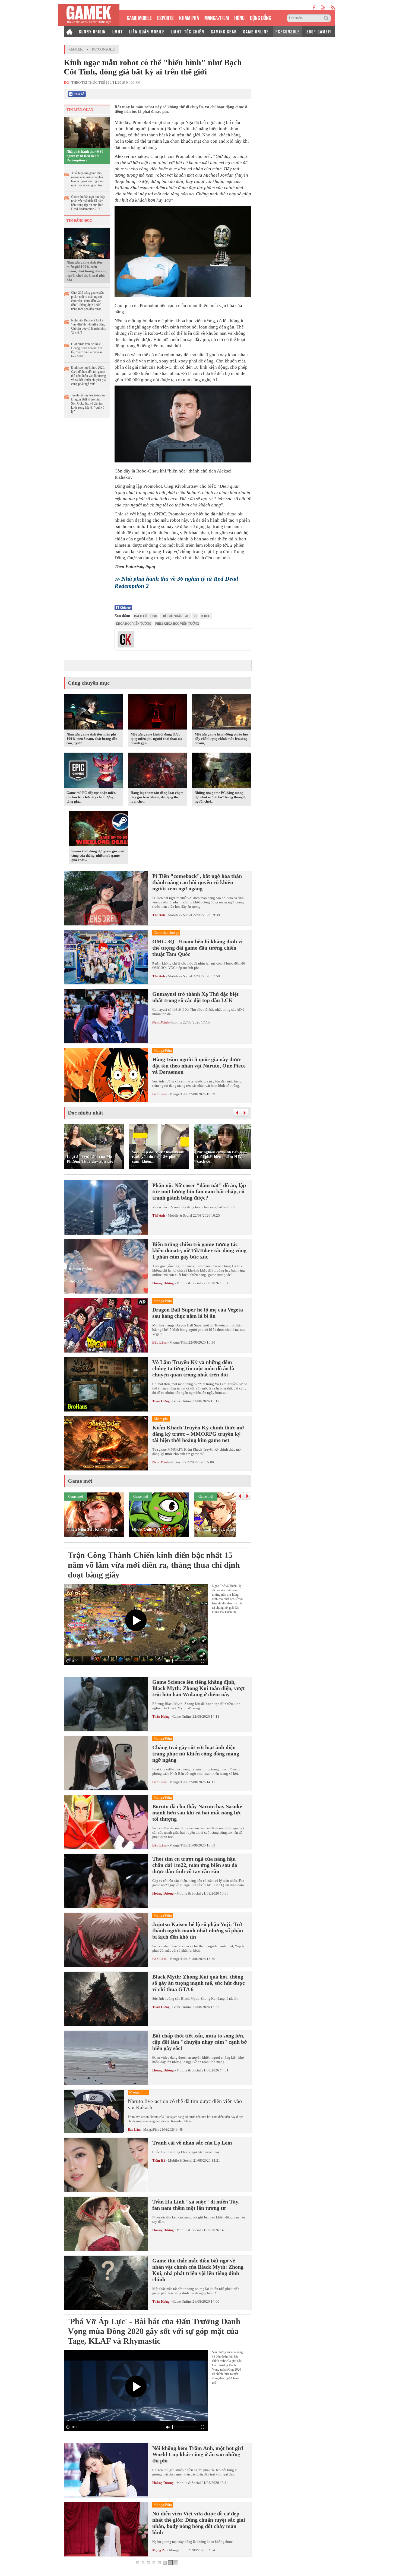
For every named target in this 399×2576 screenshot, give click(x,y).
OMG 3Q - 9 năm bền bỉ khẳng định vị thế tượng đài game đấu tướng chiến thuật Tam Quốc (197, 948)
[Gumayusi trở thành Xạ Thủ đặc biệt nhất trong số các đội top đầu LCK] (106, 1016)
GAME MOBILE (139, 17)
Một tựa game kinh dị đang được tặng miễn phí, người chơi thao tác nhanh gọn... (156, 739)
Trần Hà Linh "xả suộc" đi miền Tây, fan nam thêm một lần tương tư (196, 2205)
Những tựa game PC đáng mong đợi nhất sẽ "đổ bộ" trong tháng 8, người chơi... (220, 797)
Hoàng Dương (163, 1283)
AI (195, 616)
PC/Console (103, 49)
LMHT (118, 31)
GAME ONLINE (256, 31)
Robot (206, 616)
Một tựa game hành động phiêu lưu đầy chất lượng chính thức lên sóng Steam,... (221, 739)
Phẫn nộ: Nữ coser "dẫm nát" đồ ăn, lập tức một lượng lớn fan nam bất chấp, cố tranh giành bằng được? (199, 1191)
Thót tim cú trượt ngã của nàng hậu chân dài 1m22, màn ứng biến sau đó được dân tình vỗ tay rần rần (195, 1865)
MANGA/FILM (217, 17)
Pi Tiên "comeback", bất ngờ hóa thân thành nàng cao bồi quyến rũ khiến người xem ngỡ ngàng (197, 882)
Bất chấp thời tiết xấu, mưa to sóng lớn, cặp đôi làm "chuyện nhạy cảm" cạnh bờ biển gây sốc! (200, 2042)
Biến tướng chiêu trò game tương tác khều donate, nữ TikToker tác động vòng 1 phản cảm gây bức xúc (199, 1250)
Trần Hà (159, 2160)
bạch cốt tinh (146, 616)
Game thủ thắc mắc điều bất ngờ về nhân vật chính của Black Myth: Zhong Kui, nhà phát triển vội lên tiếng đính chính (198, 2270)
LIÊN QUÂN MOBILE (147, 31)
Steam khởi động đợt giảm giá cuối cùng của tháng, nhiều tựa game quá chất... (98, 855)
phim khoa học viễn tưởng (177, 624)
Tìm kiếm (327, 18)
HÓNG (239, 17)
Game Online (182, 1401)
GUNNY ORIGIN (92, 31)
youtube (323, 7)
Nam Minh (160, 1022)
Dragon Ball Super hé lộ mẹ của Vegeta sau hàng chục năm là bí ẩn (198, 1313)
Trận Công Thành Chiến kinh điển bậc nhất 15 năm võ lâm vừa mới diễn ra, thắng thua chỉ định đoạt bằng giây (154, 1565)
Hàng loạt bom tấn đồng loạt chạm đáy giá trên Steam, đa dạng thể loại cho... (157, 797)
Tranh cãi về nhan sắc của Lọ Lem (192, 2143)
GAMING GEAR (224, 31)
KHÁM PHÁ (189, 17)
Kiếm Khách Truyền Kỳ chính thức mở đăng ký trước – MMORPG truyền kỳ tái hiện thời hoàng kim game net (198, 1434)
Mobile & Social (180, 915)
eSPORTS (165, 17)
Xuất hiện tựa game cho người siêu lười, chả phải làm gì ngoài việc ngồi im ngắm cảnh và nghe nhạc (87, 179)
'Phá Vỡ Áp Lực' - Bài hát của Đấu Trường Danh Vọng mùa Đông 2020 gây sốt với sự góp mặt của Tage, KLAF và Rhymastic (154, 2331)
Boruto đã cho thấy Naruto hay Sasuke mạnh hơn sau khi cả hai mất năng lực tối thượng (197, 1813)
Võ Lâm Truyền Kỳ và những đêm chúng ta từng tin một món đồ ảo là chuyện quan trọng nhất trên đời (193, 1368)
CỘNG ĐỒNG (261, 17)
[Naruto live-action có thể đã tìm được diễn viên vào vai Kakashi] (94, 2111)
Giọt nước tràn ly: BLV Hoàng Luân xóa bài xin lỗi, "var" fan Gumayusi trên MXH (87, 350)
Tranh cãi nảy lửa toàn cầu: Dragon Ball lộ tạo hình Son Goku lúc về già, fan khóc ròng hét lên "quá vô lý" (88, 403)
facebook (314, 7)
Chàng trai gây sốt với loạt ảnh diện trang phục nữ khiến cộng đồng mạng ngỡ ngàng (196, 1754)
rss (333, 7)
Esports (177, 1022)
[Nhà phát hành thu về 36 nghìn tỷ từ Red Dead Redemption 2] (87, 132)
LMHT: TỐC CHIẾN (188, 31)
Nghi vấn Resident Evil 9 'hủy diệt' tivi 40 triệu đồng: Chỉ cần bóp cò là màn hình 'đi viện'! (89, 326)
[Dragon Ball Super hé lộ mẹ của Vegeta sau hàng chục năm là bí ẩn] (106, 1325)
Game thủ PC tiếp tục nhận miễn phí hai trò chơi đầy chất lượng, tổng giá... (91, 797)
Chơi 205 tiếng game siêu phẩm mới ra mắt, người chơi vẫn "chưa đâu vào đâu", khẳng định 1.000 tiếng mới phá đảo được (87, 301)
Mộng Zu (159, 2550)
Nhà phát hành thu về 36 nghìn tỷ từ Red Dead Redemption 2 (85, 156)
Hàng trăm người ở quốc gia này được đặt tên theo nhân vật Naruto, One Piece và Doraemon (199, 1066)
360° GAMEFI (319, 31)
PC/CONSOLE (288, 31)
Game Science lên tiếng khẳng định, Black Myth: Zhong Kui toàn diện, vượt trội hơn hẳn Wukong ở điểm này (199, 1688)
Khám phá (179, 1462)
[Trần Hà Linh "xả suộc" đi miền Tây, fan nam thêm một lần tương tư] (106, 2224)
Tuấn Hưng (161, 1401)
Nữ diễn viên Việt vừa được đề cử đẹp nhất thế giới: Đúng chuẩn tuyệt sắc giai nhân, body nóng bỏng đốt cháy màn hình (199, 2523)
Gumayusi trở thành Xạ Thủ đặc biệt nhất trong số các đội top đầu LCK (195, 997)
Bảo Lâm (159, 1094)
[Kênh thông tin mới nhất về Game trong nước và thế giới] (89, 15)
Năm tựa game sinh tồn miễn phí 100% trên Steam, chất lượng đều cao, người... (92, 739)
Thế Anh (159, 915)
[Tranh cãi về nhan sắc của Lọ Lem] (106, 2165)
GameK (76, 49)
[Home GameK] (69, 31)
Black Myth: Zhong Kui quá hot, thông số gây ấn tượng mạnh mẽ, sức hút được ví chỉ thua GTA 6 (199, 1983)
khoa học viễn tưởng (134, 624)
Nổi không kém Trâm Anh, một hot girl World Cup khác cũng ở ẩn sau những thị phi (198, 2454)
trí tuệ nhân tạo (175, 616)
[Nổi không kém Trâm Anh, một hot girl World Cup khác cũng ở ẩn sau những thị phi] (106, 2470)
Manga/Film (178, 1094)
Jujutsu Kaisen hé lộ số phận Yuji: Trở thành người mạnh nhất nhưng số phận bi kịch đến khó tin (198, 1930)
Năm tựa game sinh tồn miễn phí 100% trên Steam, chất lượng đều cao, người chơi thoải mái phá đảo (87, 271)
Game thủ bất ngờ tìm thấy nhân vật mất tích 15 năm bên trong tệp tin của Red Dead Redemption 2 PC (88, 203)
